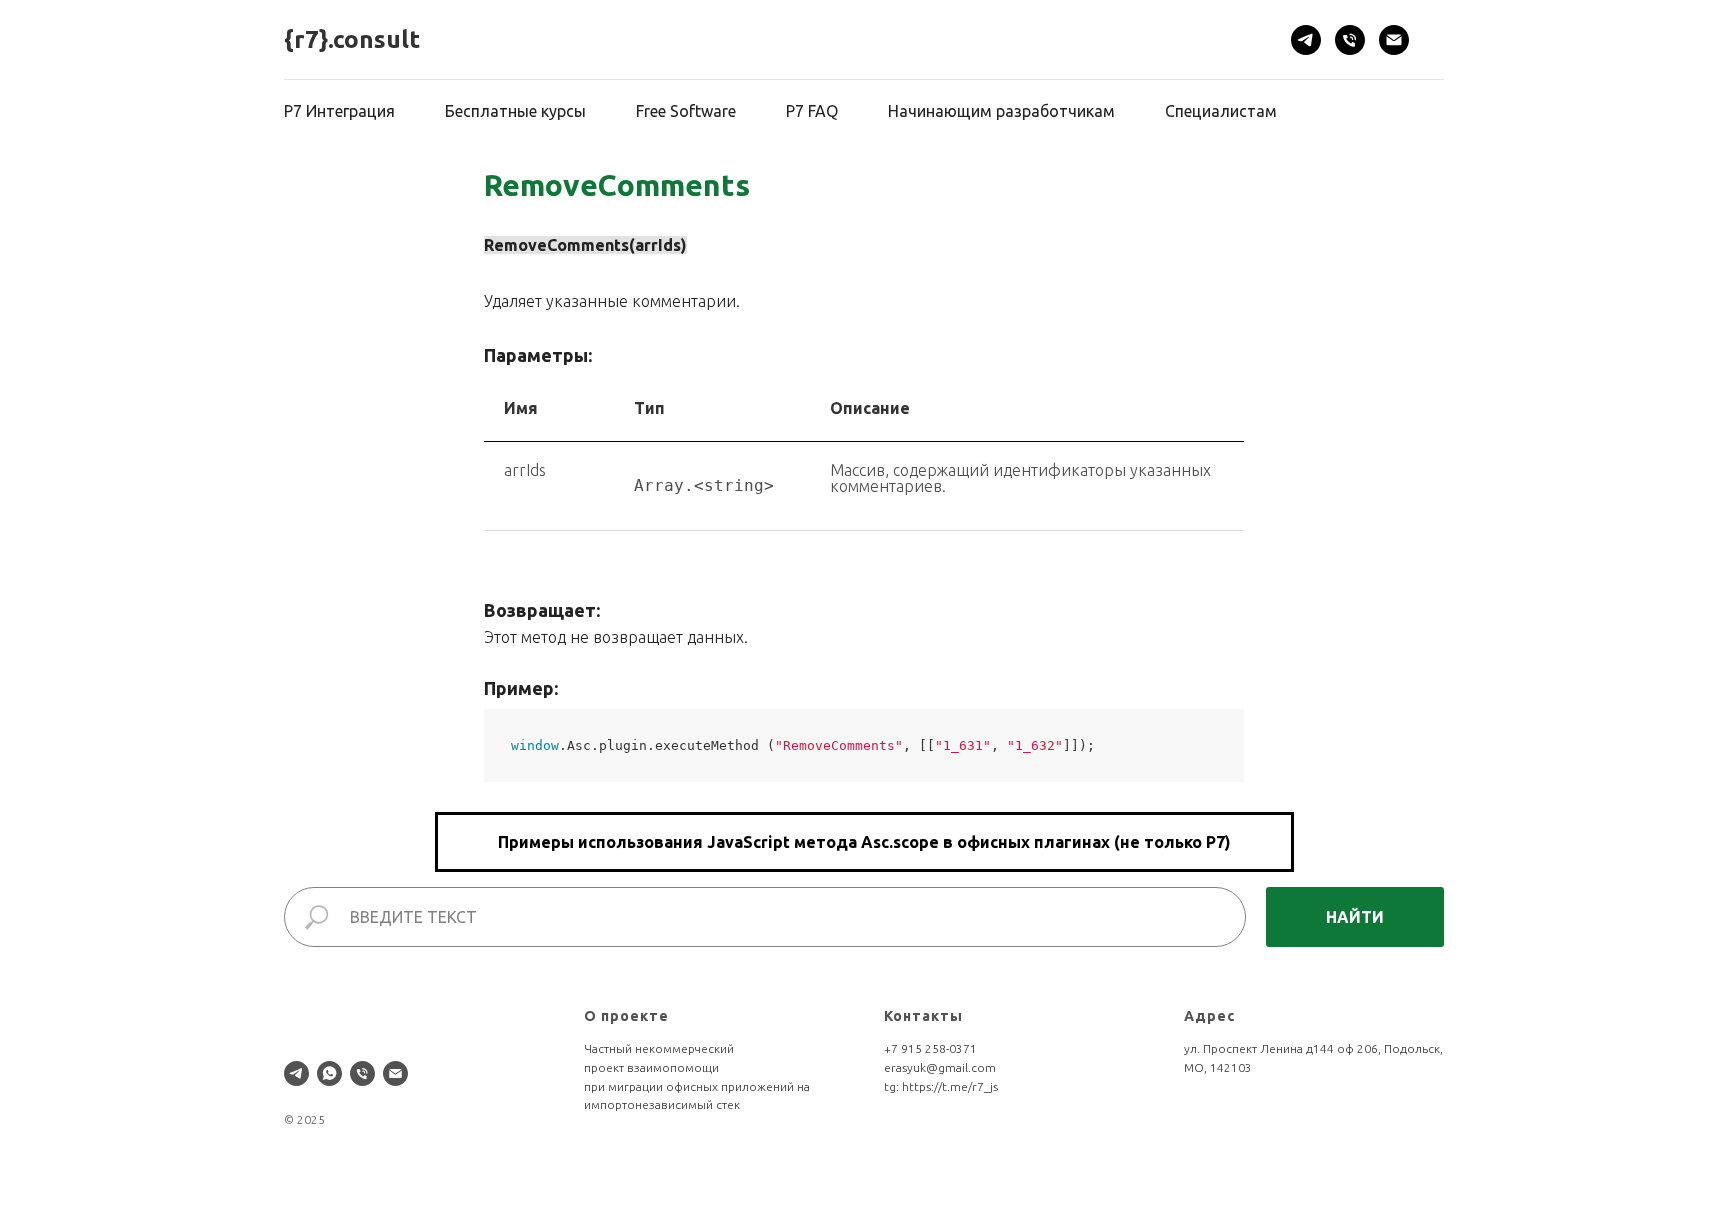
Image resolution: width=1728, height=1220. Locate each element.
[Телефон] (1350, 40)
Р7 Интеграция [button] (339, 111)
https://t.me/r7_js (950, 1086)
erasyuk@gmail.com (940, 1067)
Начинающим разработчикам (1001, 111)
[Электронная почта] (1394, 40)
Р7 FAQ (812, 111)
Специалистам (1221, 111)
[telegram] (1306, 40)
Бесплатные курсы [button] (515, 111)
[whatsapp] (329, 1073)
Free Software (686, 111)
